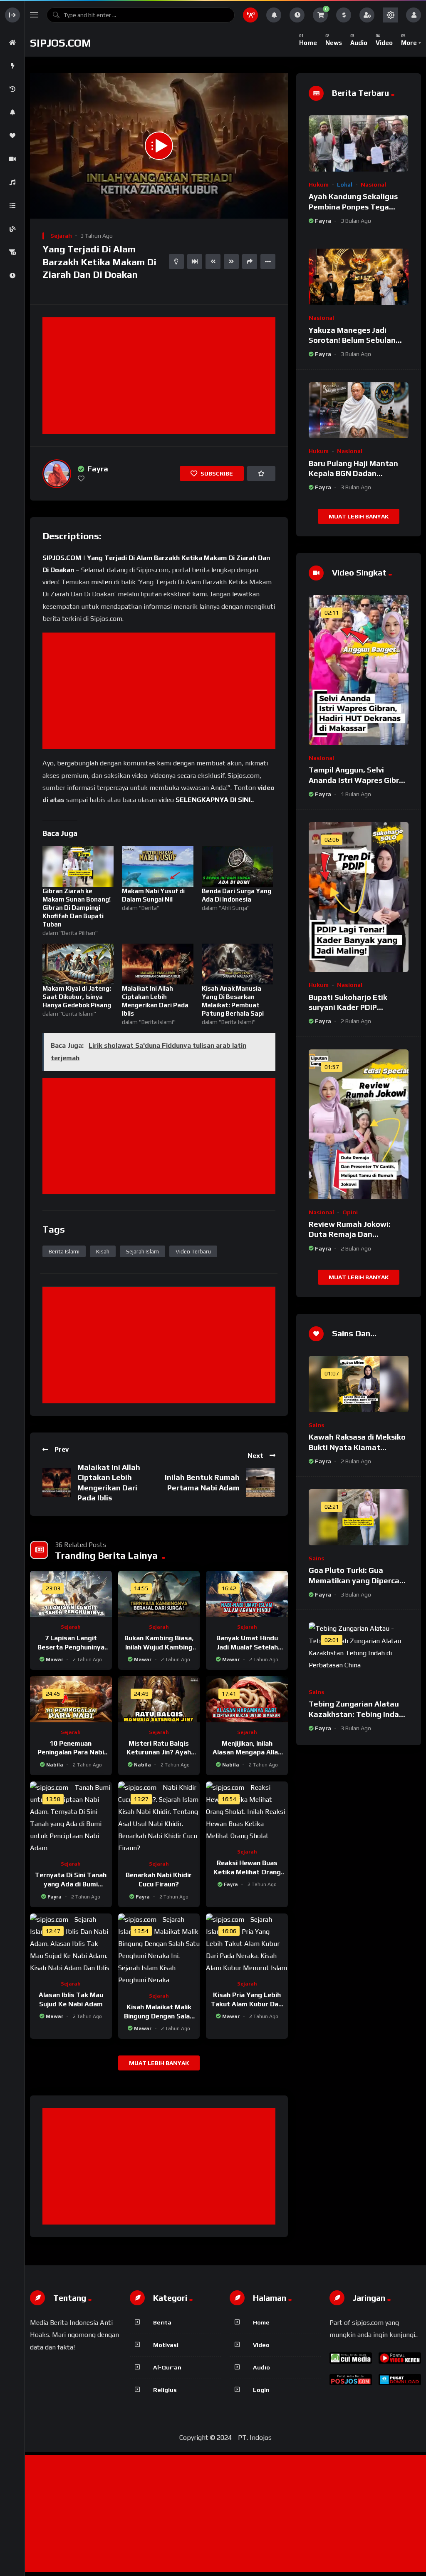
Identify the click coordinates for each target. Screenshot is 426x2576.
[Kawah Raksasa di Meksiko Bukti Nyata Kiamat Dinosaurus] (359, 1384)
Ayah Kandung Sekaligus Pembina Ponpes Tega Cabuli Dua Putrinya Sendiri (358, 207)
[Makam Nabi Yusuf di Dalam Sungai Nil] (157, 867)
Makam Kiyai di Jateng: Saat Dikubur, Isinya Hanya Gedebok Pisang (77, 997)
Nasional (373, 184)
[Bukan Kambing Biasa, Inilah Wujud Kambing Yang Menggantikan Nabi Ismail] (159, 1594)
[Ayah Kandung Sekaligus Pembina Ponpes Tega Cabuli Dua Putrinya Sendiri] (359, 143)
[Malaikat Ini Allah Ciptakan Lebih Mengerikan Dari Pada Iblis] (157, 964)
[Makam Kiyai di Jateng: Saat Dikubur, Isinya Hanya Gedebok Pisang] (78, 964)
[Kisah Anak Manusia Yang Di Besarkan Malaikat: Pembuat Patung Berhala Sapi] (237, 964)
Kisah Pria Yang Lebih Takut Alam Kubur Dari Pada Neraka (247, 2004)
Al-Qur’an (167, 2367)
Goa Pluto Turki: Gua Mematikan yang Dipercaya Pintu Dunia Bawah (358, 1580)
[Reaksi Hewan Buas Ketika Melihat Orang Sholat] (247, 1812)
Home (261, 2322)
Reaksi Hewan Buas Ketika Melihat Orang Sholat (247, 1872)
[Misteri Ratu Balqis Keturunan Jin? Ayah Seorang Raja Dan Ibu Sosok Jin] (159, 1699)
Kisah (103, 1251)
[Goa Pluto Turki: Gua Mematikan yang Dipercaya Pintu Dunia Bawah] (359, 1517)
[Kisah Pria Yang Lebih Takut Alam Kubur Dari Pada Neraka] (247, 1944)
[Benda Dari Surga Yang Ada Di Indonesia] (237, 867)
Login (261, 2390)
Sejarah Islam (142, 1251)
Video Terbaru (193, 1251)
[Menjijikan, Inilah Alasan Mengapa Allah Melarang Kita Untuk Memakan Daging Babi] (247, 1699)
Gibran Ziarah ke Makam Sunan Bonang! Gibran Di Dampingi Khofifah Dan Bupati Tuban (77, 908)
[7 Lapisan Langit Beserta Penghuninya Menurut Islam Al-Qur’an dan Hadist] (71, 1594)
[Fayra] (57, 474)
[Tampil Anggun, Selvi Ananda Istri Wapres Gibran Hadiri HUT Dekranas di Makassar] (359, 670)
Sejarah (61, 236)
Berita (162, 2322)
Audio (261, 2367)
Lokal (345, 184)
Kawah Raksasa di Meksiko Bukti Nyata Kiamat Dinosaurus (357, 1447)
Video (261, 2345)
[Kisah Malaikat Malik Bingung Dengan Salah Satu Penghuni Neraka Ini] (159, 1950)
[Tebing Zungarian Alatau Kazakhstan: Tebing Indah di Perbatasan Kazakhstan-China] (359, 1650)
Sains (317, 1425)
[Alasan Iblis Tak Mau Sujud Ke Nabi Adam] (71, 1944)
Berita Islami (64, 1251)
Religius (165, 2390)
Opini (350, 1212)
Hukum (319, 184)
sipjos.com (61, 43)
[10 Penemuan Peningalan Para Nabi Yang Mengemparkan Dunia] (71, 1699)
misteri (102, 582)
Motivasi (166, 2345)
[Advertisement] (161, 376)
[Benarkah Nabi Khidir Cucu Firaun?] (159, 1818)
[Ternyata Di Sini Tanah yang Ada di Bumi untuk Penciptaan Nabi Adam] (71, 1818)
